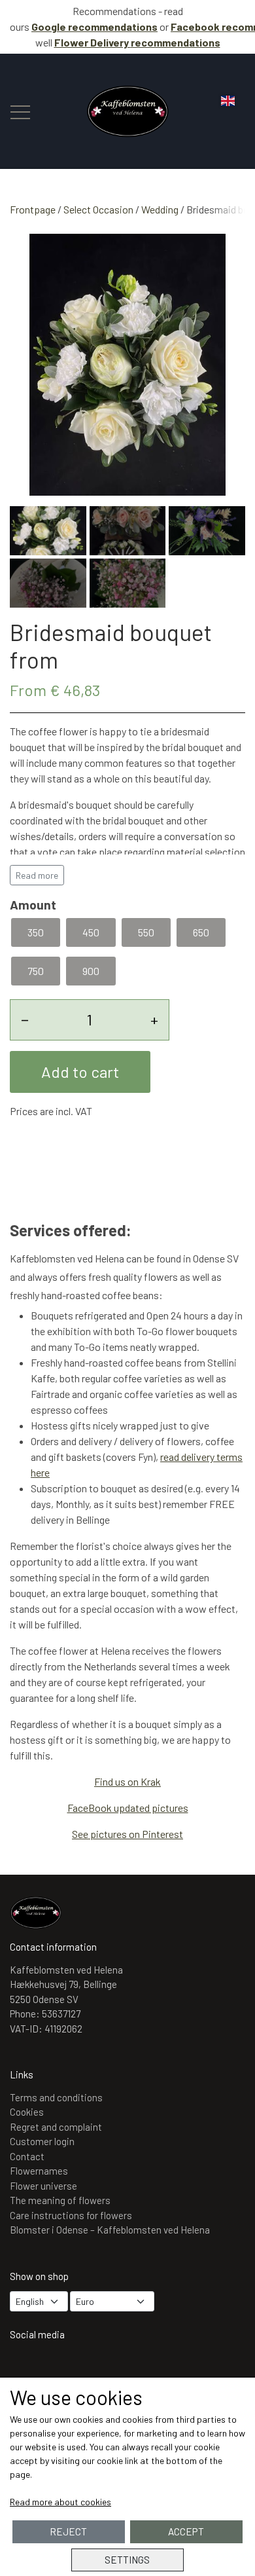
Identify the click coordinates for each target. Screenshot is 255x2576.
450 (91, 932)
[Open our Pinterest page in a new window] (102, 2369)
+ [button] (154, 1019)
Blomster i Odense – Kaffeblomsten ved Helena (110, 2230)
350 (36, 932)
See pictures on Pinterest (127, 1834)
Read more (37, 875)
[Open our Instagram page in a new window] (26, 2369)
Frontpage (33, 209)
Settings (127, 2560)
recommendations (137, 42)
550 (146, 932)
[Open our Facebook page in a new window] (64, 2369)
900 (91, 971)
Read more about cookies (60, 2502)
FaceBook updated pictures (128, 1808)
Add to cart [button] (80, 1072)
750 (36, 971)
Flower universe (43, 2186)
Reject (68, 2531)
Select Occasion (98, 209)
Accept (186, 2531)
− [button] (25, 1019)
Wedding (160, 209)
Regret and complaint (56, 2127)
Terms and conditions (56, 2097)
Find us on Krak (127, 1781)
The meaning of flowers (60, 2200)
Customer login (42, 2141)
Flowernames (39, 2171)
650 (201, 932)
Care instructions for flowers (71, 2215)
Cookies (27, 2112)
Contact (27, 2156)
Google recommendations (94, 27)
